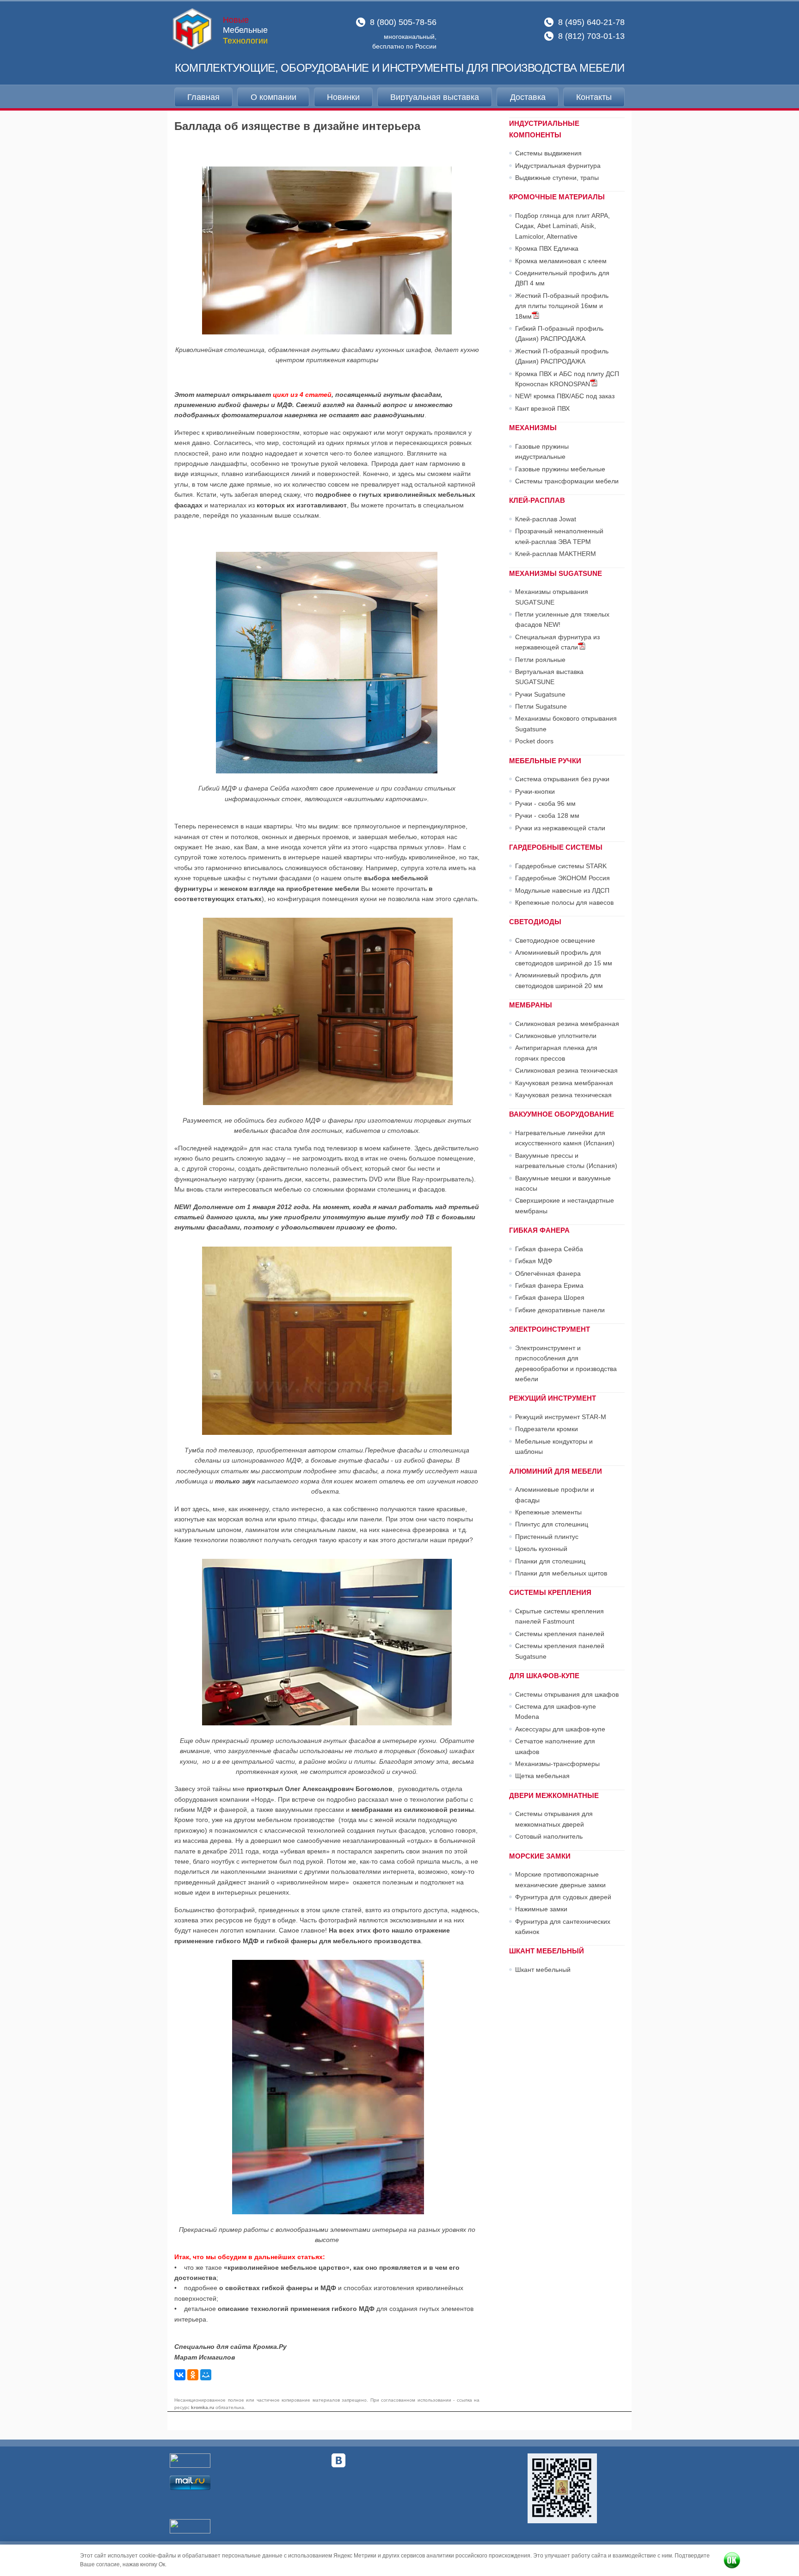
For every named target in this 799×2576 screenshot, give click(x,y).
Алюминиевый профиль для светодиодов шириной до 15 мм (564, 958)
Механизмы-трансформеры (557, 1764)
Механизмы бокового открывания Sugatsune (566, 723)
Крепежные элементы (548, 1512)
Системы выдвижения (548, 153)
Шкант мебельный (543, 1970)
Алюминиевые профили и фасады (555, 1495)
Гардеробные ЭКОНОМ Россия (562, 878)
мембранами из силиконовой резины (413, 1810)
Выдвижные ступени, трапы (557, 178)
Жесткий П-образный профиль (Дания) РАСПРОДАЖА (562, 356)
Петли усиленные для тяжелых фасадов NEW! (562, 619)
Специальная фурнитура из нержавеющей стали (557, 642)
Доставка (528, 97)
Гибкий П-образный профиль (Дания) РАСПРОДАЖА (559, 334)
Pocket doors (534, 741)
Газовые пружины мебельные (560, 469)
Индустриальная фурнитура (558, 166)
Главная (203, 97)
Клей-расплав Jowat (546, 519)
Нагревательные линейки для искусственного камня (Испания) (565, 1138)
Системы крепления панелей (560, 1634)
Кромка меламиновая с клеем (561, 261)
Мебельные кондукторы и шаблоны (554, 1446)
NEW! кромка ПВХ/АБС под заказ (565, 396)
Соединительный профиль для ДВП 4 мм (562, 278)
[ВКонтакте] (180, 2375)
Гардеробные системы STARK (561, 866)
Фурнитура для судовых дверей (563, 1897)
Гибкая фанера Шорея (550, 1297)
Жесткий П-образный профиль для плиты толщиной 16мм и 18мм (562, 306)
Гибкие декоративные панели (560, 1310)
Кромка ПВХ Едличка (547, 248)
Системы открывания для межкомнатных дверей (554, 1819)
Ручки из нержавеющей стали (560, 828)
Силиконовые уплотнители (556, 1036)
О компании (274, 97)
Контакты (594, 97)
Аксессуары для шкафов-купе (560, 1729)
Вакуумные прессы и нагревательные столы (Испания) (566, 1161)
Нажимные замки (541, 1909)
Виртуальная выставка (435, 97)
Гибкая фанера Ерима (549, 1285)
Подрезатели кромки (547, 1429)
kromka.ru (203, 2407)
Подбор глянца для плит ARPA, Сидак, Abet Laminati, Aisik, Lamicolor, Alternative (562, 226)
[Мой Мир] (206, 2375)
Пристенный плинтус (547, 1537)
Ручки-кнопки (535, 791)
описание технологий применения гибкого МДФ (296, 2309)
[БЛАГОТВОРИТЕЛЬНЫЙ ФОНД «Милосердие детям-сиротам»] (562, 2488)
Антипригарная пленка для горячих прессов (556, 1053)
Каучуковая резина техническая (563, 1095)
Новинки (343, 97)
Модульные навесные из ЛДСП (562, 890)
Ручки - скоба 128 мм (547, 815)
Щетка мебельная (542, 1776)
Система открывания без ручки (562, 779)
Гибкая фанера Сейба (549, 1249)
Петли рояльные (540, 660)
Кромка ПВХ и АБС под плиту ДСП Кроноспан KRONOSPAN (567, 379)
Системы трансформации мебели (567, 481)
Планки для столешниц (550, 1561)
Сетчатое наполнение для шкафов (555, 1746)
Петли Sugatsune (541, 706)
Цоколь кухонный (541, 1549)
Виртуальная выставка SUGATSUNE (549, 677)
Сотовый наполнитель (549, 1836)
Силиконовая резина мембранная (567, 1024)
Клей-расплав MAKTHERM (556, 554)
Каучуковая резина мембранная (564, 1083)
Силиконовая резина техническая (566, 1070)
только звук (236, 1481)
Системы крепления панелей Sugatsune (560, 1651)
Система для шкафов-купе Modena (556, 1711)
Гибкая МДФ (534, 1261)
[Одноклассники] (193, 2375)
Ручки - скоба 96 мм (545, 803)
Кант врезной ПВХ (542, 408)
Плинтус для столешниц (552, 1524)
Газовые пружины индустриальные (542, 451)
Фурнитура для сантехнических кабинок (563, 1927)
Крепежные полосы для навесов (564, 902)
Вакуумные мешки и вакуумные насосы (563, 1183)
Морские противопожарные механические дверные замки (560, 1879)
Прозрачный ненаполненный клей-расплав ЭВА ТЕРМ (559, 536)
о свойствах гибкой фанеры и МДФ (278, 2288)
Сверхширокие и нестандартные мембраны (565, 1205)
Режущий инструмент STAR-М (561, 1417)
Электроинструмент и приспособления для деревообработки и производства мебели (566, 1363)
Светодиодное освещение (555, 940)
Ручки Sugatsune (540, 694)
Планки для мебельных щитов (561, 1573)
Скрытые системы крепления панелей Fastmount (559, 1616)
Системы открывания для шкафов (567, 1694)
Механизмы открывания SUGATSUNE (552, 597)
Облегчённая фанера (548, 1273)
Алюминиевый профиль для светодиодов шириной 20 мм (559, 980)
